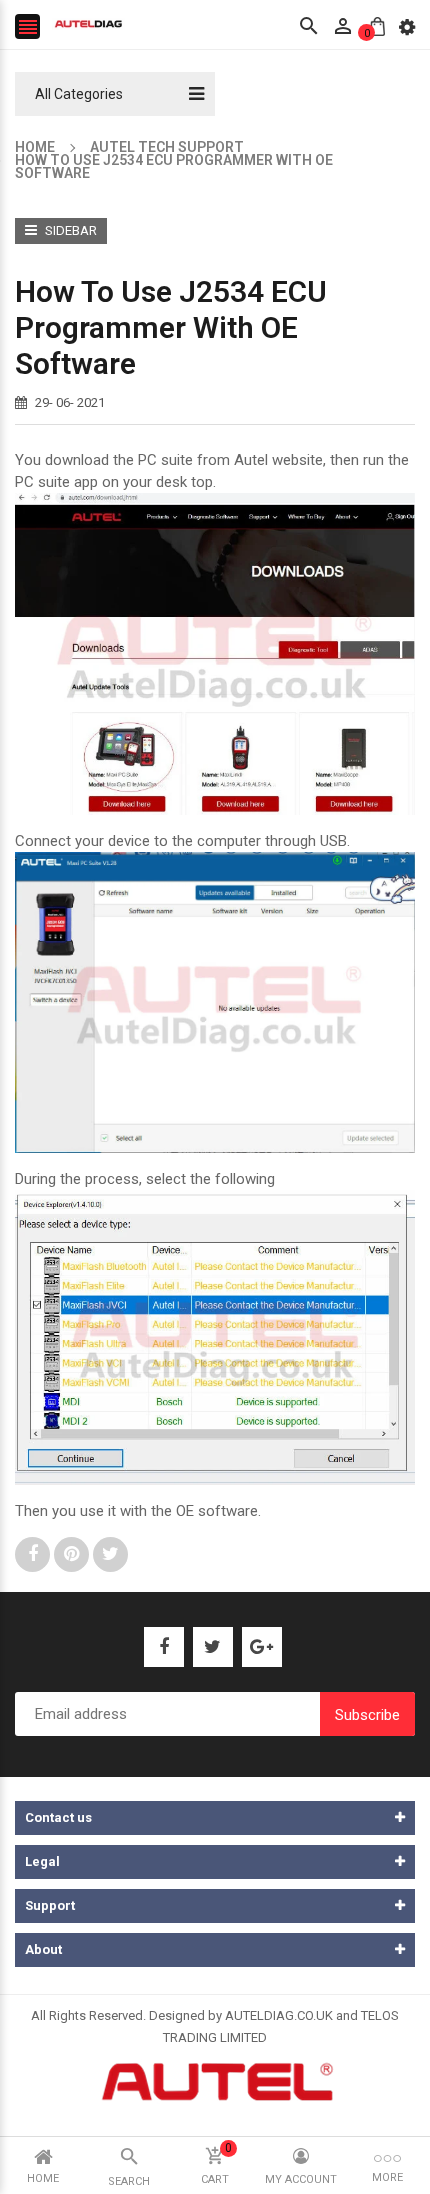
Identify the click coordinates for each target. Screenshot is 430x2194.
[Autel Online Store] (215, 2079)
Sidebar (69, 230)
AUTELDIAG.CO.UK (279, 2015)
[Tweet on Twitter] (110, 1553)
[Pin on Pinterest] (73, 1553)
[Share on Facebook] (34, 1553)
